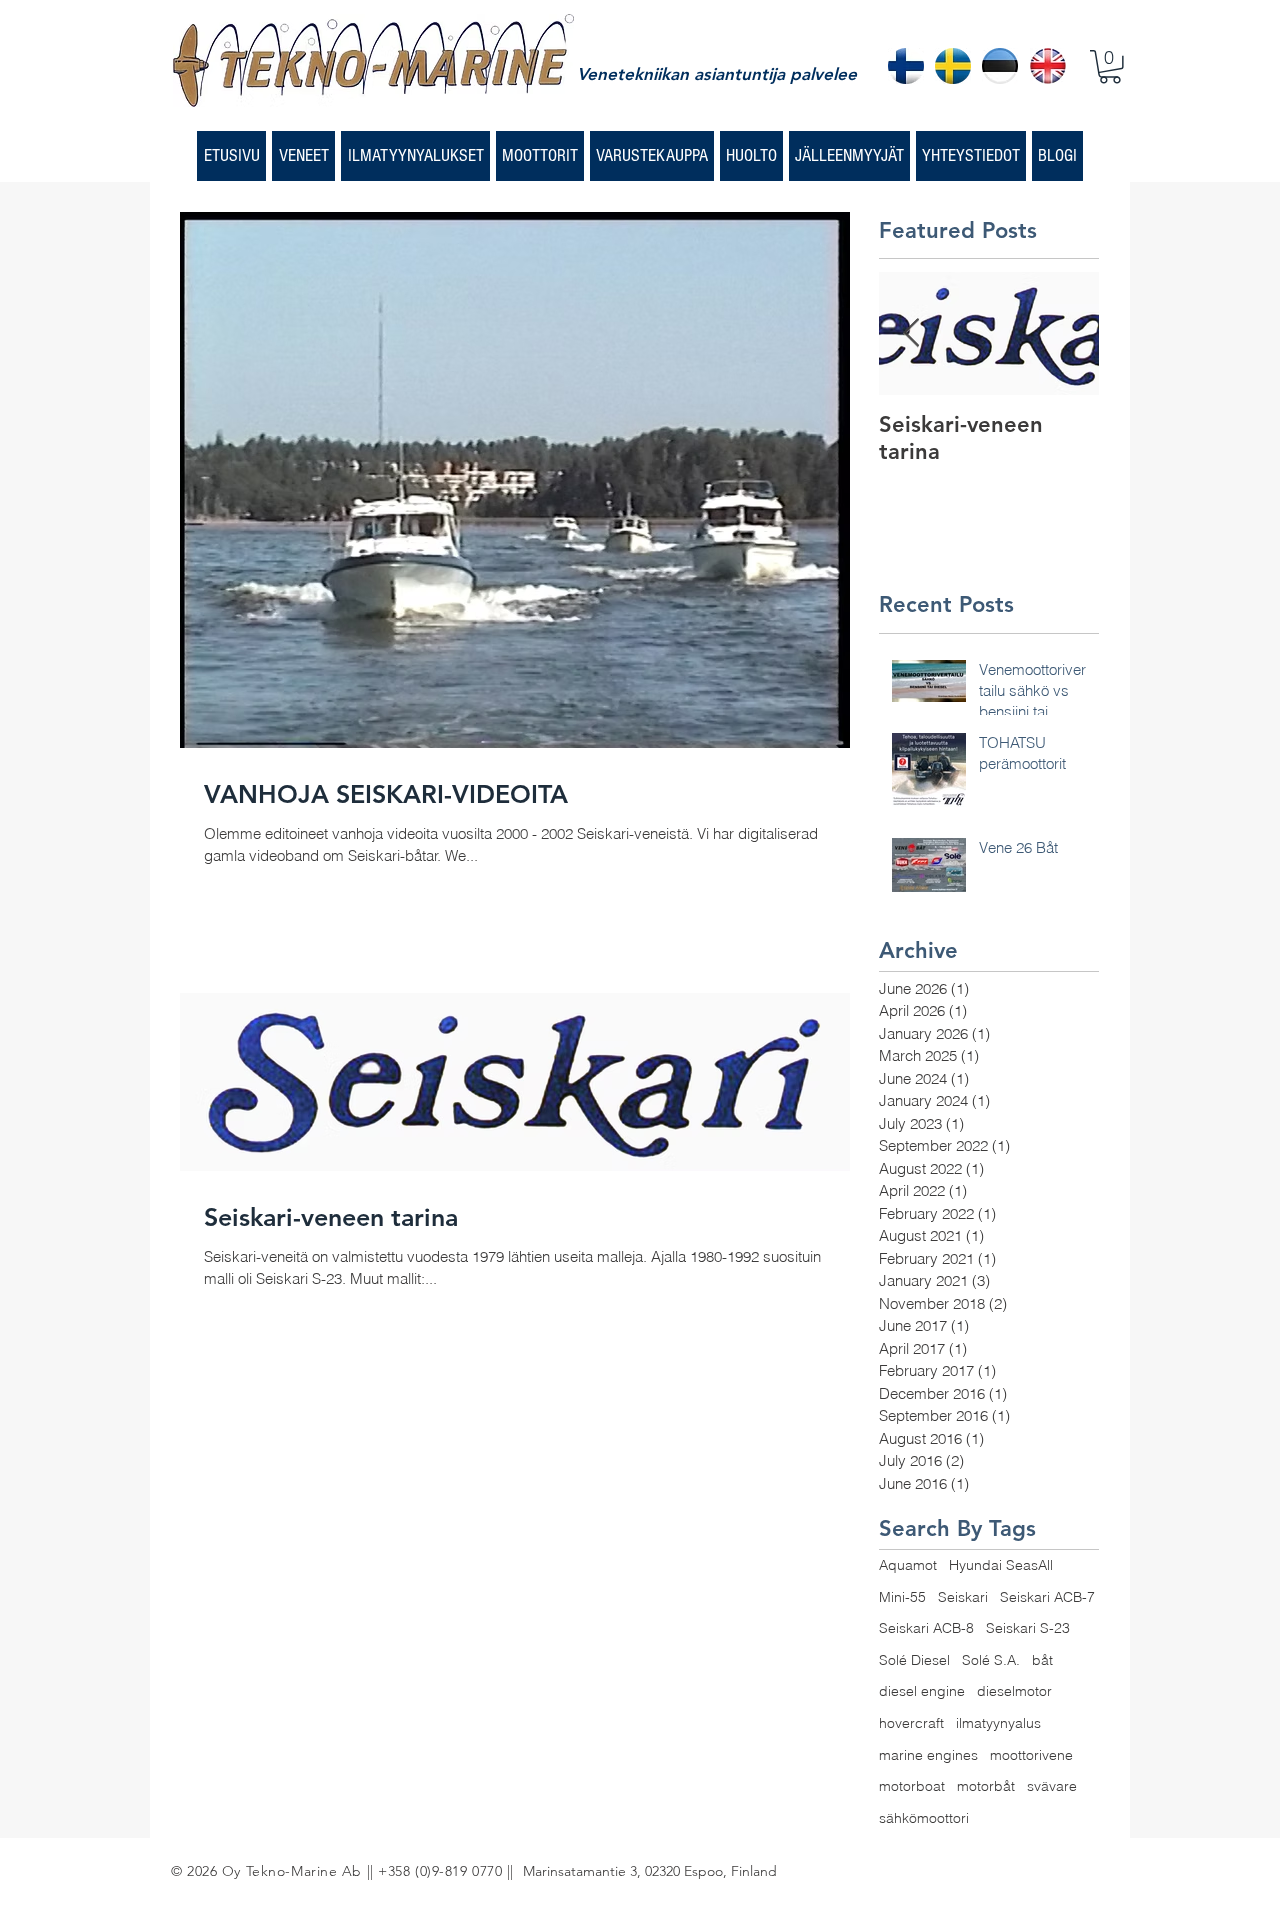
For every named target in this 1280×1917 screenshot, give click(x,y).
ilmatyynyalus (998, 1723)
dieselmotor (1014, 1691)
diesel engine (922, 1691)
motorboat (912, 1786)
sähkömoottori (924, 1818)
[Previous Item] (911, 334)
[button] (1110, 67)
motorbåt (986, 1786)
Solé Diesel (914, 1660)
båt (1042, 1660)
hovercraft (911, 1723)
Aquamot (908, 1565)
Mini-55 (902, 1597)
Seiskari (963, 1597)
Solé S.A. (991, 1660)
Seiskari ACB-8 (926, 1628)
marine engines (928, 1755)
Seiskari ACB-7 (1047, 1597)
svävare (1052, 1786)
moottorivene (1031, 1755)
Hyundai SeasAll (1001, 1565)
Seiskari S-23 (1028, 1628)
